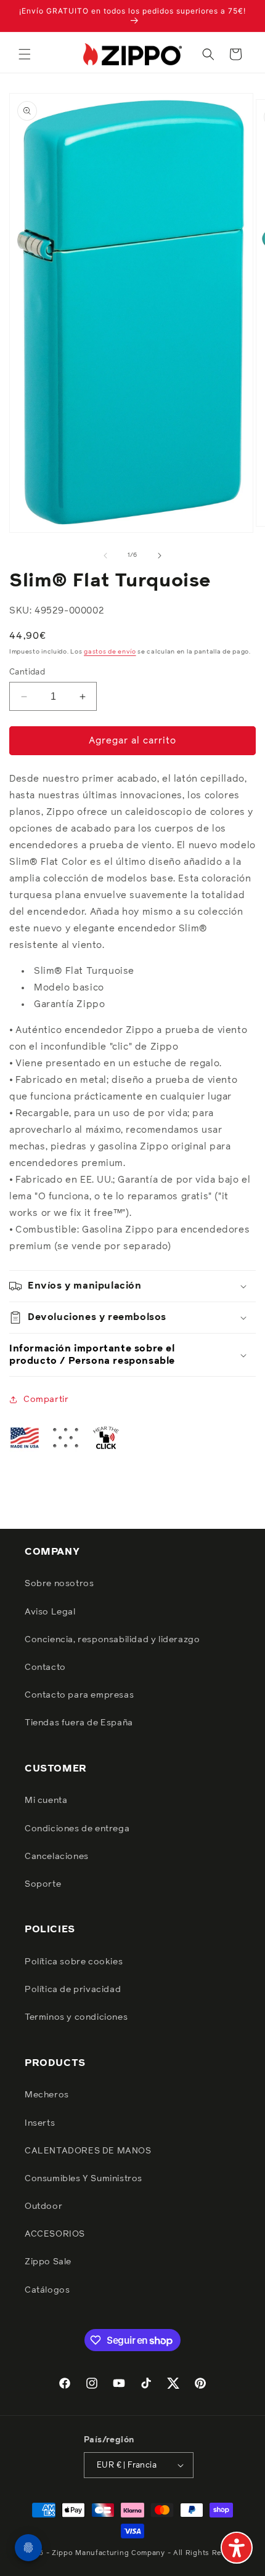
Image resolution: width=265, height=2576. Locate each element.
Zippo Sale (48, 2262)
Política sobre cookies (74, 1962)
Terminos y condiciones (76, 2017)
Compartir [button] (46, 1399)
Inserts (40, 2123)
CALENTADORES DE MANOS (88, 2151)
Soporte (43, 1884)
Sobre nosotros (59, 1584)
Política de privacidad (73, 1990)
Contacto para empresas (79, 1695)
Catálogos (47, 2290)
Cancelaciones (57, 1857)
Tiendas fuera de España (79, 1723)
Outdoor (43, 2206)
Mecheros (47, 2095)
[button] (25, 54)
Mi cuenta (46, 1800)
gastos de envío (110, 652)
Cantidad (27, 672)
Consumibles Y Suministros (84, 2179)
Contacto (45, 1667)
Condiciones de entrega (77, 1829)
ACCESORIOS (55, 2234)
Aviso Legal (50, 1612)
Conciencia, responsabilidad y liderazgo (112, 1640)
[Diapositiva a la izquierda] (105, 556)
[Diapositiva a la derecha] (160, 556)
